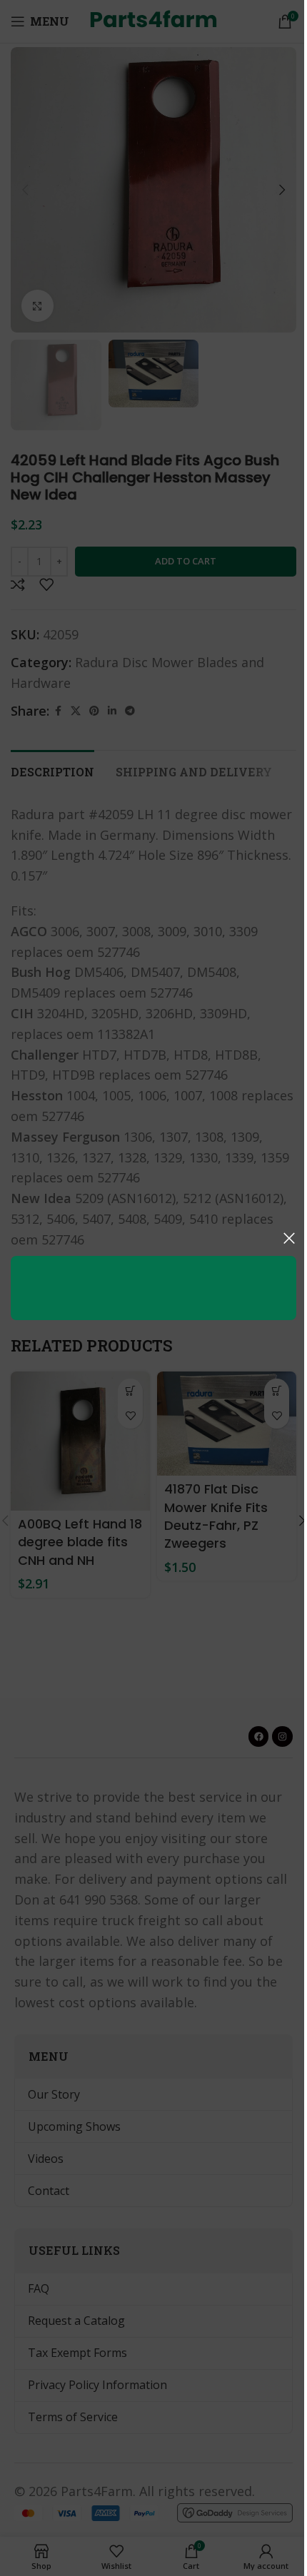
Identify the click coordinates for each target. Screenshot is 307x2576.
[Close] (289, 1238)
